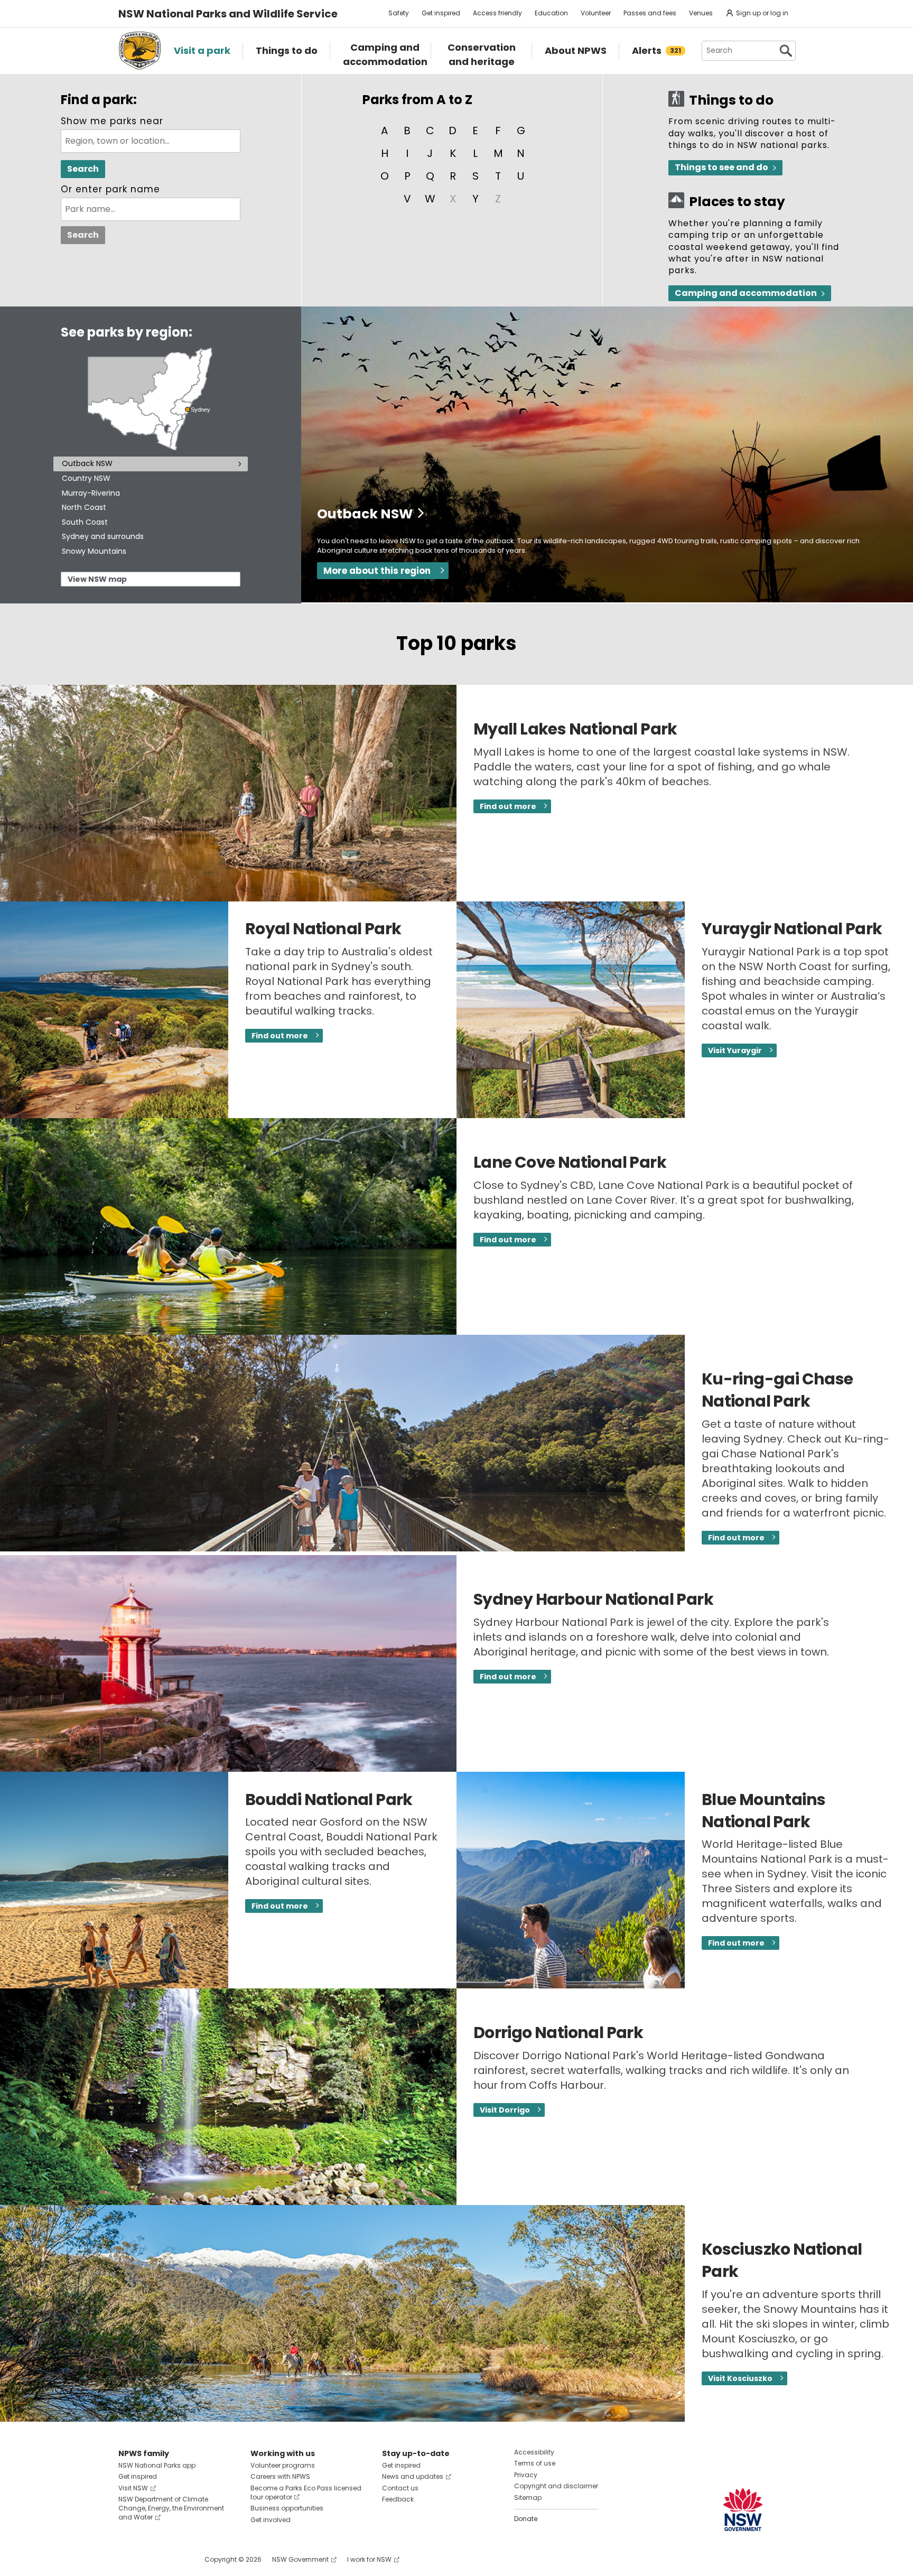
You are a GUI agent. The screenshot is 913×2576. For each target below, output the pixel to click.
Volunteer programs (283, 2465)
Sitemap (528, 2498)
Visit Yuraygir (735, 1050)
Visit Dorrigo (505, 2110)
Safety (399, 13)
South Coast (85, 522)
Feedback (398, 2499)
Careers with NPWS (280, 2476)
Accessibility (534, 2452)
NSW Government (300, 2559)
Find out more (508, 806)
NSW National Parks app (157, 2465)
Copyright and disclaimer (556, 2486)
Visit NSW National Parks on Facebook (128, 2559)
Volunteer (596, 13)
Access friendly (497, 13)
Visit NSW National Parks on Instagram (151, 2559)
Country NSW (86, 478)
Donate (526, 2519)
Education (551, 13)
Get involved (271, 2520)
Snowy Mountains (94, 551)
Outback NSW (87, 463)
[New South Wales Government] (743, 2510)
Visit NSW (133, 2488)
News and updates (413, 2476)
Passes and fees (650, 13)
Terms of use (535, 2463)
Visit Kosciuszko (740, 2378)
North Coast (84, 507)
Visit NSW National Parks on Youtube (174, 2559)
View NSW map (97, 579)
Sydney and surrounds (103, 536)
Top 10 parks (456, 643)
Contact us (400, 2488)
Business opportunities (287, 2508)
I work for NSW (369, 2559)
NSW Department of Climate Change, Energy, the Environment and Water (171, 2508)
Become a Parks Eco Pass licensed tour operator (306, 2493)
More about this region (377, 571)
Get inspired (441, 13)
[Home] (140, 51)
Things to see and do (721, 167)
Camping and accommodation (746, 293)
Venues (701, 13)
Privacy (526, 2475)
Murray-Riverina (91, 493)
